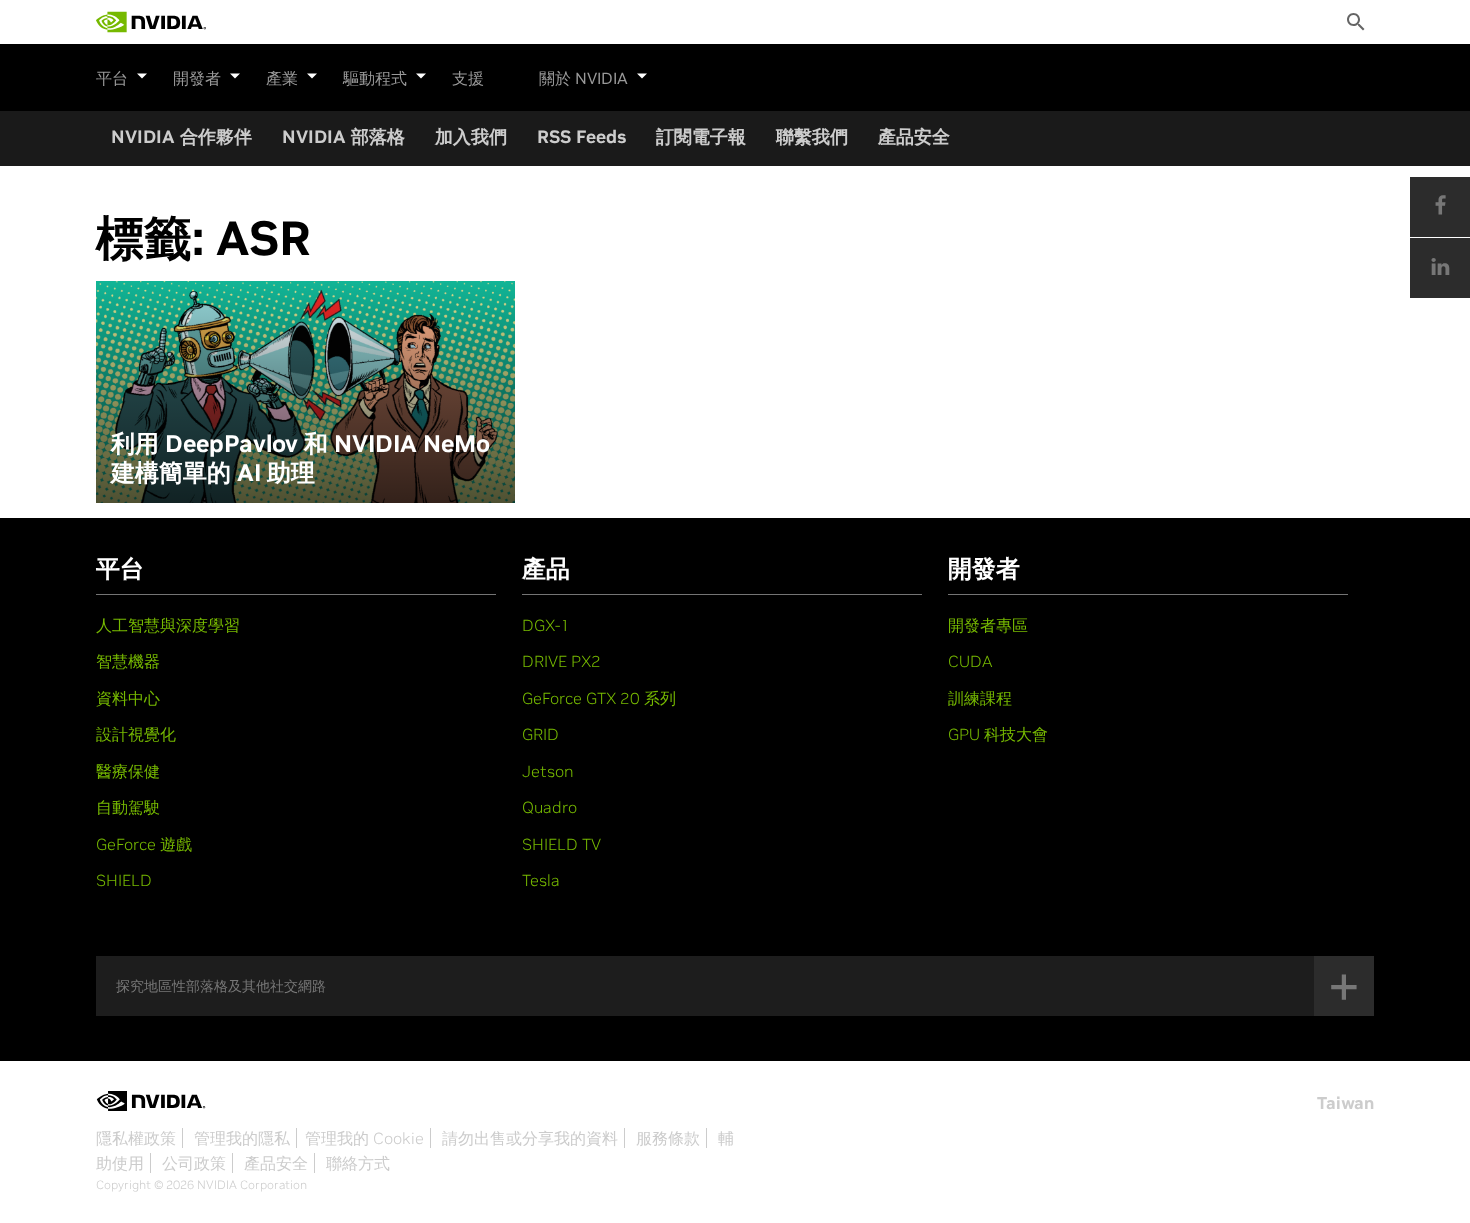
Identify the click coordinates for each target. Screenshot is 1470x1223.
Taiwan (1345, 1103)
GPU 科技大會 (998, 734)
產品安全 (914, 136)
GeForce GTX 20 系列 (599, 698)
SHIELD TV (561, 844)
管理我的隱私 (242, 1138)
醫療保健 (128, 771)
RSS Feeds (581, 136)
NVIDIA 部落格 (343, 136)
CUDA (970, 661)
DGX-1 (546, 625)
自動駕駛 (128, 807)
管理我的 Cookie (364, 1138)
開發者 (197, 78)
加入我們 (471, 136)
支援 (468, 78)
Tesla (541, 880)
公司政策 (194, 1163)
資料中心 (128, 698)
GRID (540, 734)
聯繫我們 (812, 136)
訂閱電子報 (701, 136)
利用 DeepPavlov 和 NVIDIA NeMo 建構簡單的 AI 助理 (300, 459)
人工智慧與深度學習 (168, 625)
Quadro (549, 807)
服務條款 (668, 1138)
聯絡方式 (358, 1163)
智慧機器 (128, 661)
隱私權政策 (136, 1138)
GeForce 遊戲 (144, 844)
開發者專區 (988, 625)
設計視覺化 (136, 734)
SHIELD (124, 880)
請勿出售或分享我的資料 (530, 1138)
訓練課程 (980, 698)
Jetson (548, 771)
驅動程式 (375, 78)
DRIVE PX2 (561, 661)
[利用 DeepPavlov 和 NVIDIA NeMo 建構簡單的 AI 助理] (305, 392)
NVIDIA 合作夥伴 (181, 136)
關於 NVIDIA (583, 78)
